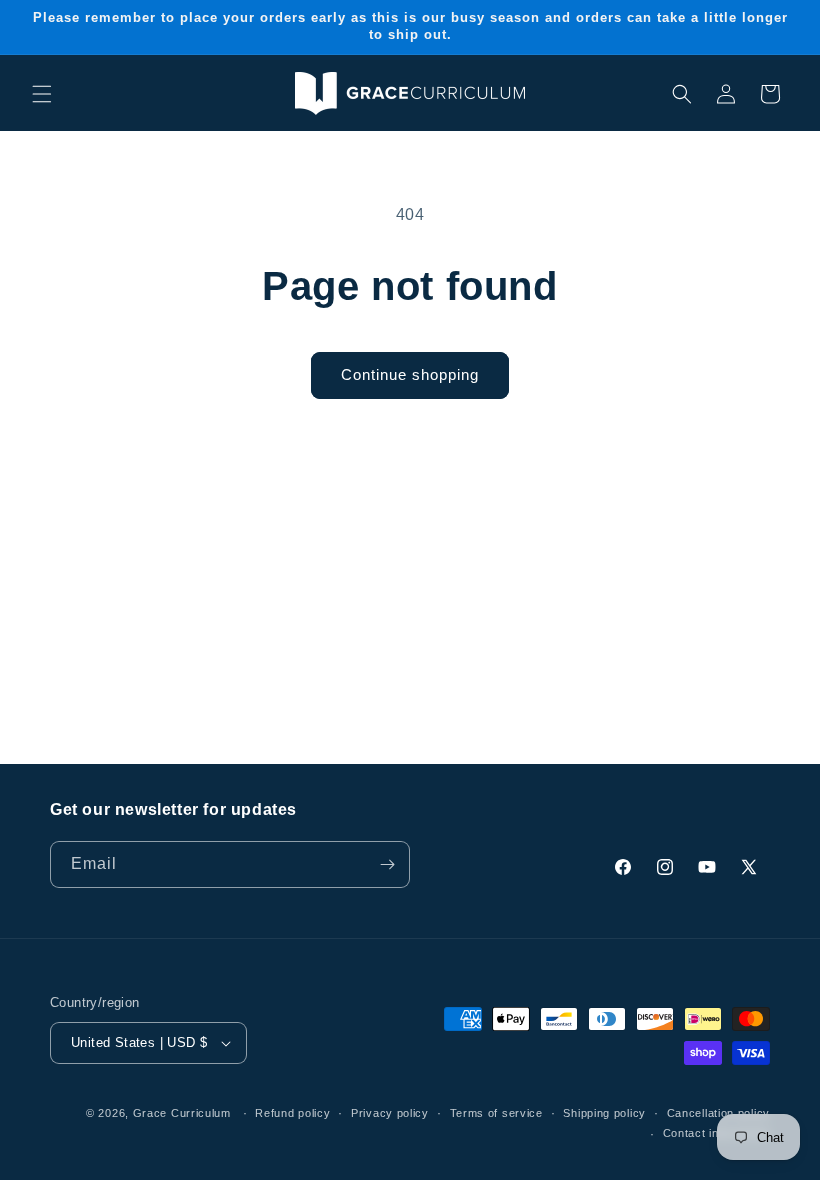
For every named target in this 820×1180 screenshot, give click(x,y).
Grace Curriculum (182, 1113)
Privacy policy (390, 1113)
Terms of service (496, 1113)
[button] (42, 94)
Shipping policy (604, 1113)
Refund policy (292, 1113)
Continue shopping (410, 374)
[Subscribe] (387, 864)
